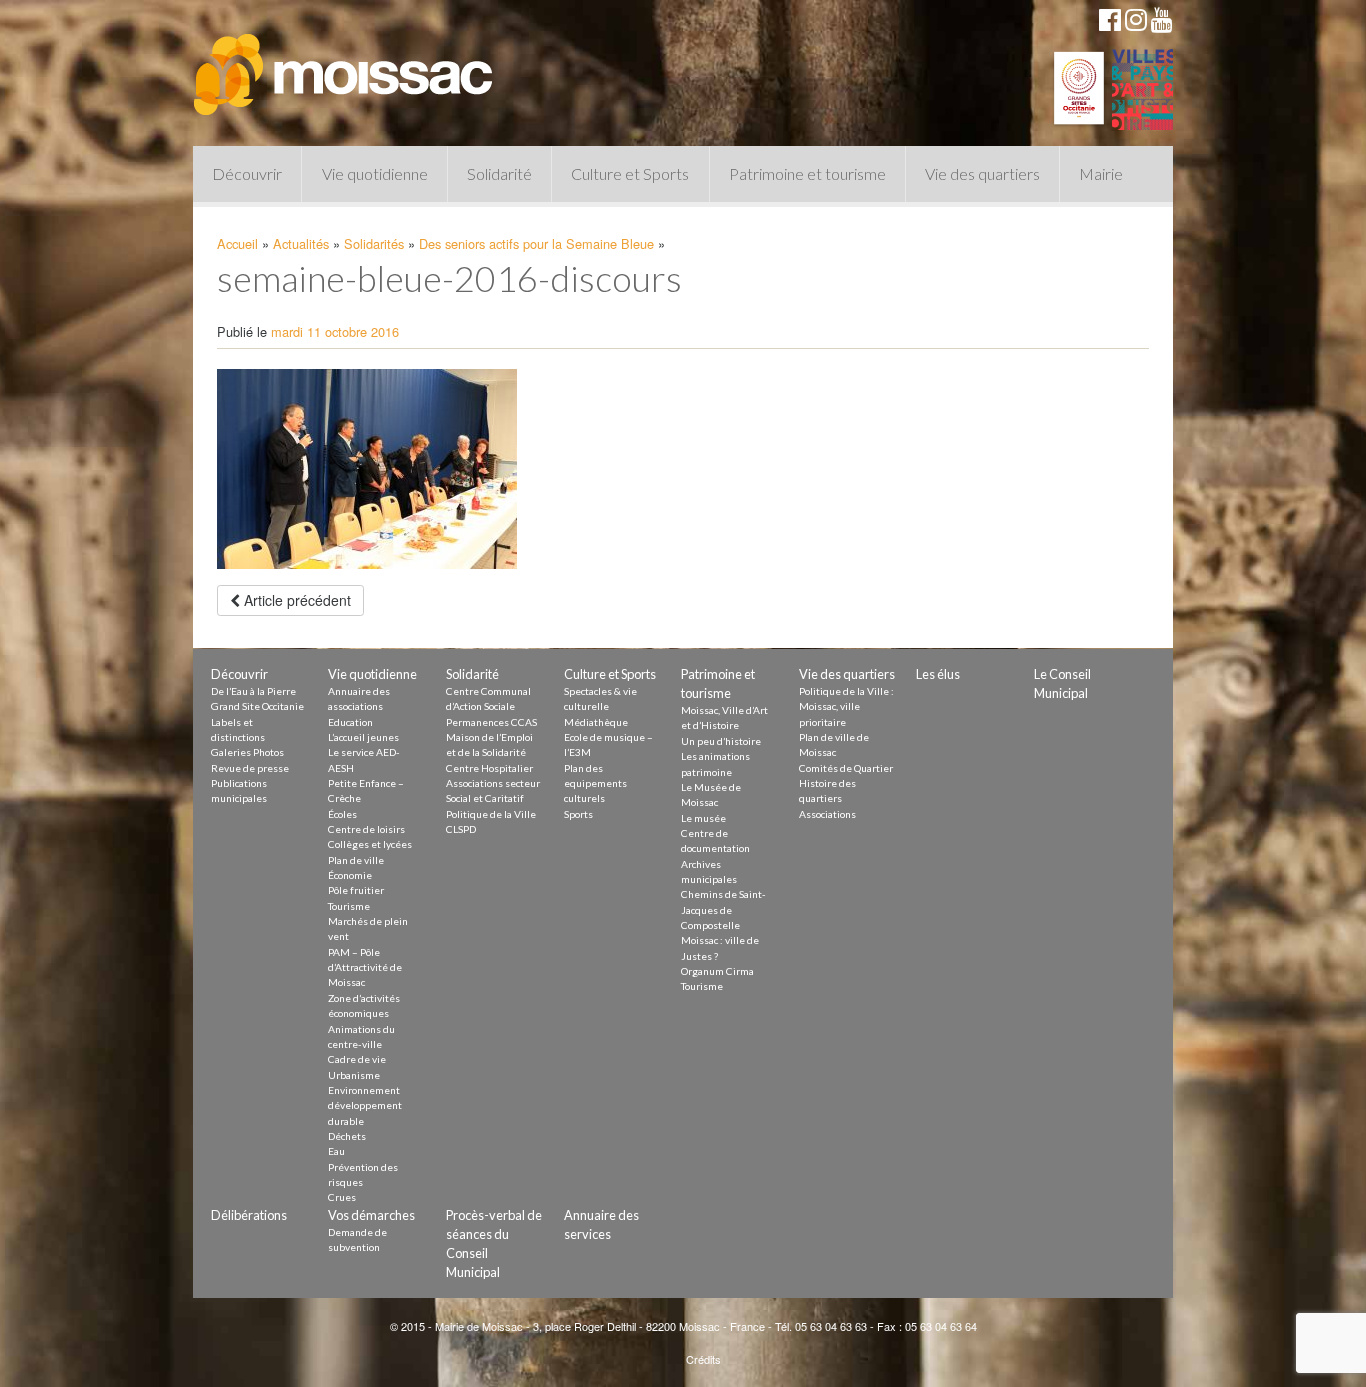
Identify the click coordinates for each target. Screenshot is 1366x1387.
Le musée (703, 818)
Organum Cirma (717, 971)
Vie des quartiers (982, 173)
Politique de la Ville (491, 814)
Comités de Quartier (846, 768)
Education (350, 722)
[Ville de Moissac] (345, 65)
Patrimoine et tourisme (807, 173)
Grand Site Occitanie (257, 706)
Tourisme (349, 906)
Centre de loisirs (366, 829)
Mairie (1101, 173)
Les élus (938, 674)
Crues (342, 1197)
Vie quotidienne (375, 173)
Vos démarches (371, 1215)
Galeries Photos (247, 752)
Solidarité (499, 173)
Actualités (301, 243)
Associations (827, 814)
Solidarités (374, 243)
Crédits (703, 1359)
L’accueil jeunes (363, 737)
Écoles (342, 814)
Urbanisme (354, 1075)
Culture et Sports (630, 173)
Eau (336, 1151)
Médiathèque (596, 722)
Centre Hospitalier (489, 768)
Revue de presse (250, 768)
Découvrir (247, 173)
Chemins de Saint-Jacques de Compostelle (723, 909)
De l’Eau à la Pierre (253, 691)
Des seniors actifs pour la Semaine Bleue (536, 243)
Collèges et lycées (370, 844)
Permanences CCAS (491, 722)
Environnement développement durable (365, 1105)
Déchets (347, 1136)
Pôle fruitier (356, 890)
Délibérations (249, 1215)
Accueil (237, 243)
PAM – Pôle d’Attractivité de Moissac (365, 967)
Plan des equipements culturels (595, 783)
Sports (578, 814)
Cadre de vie (357, 1059)
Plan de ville (356, 860)
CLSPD (461, 829)
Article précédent (295, 600)
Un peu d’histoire (721, 741)
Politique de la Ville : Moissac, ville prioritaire (846, 706)
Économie (350, 875)
